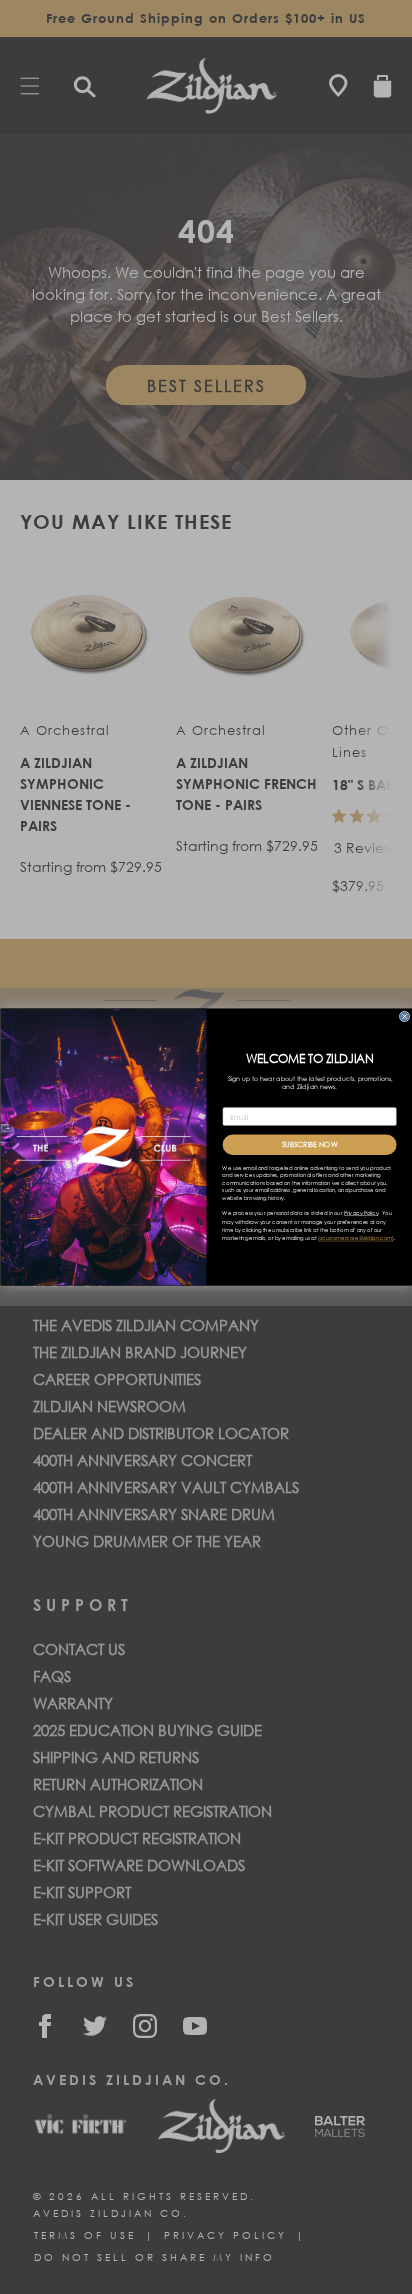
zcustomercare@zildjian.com (355, 1239)
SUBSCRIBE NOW (308, 1144)
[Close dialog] (404, 1016)
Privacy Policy (360, 1214)
